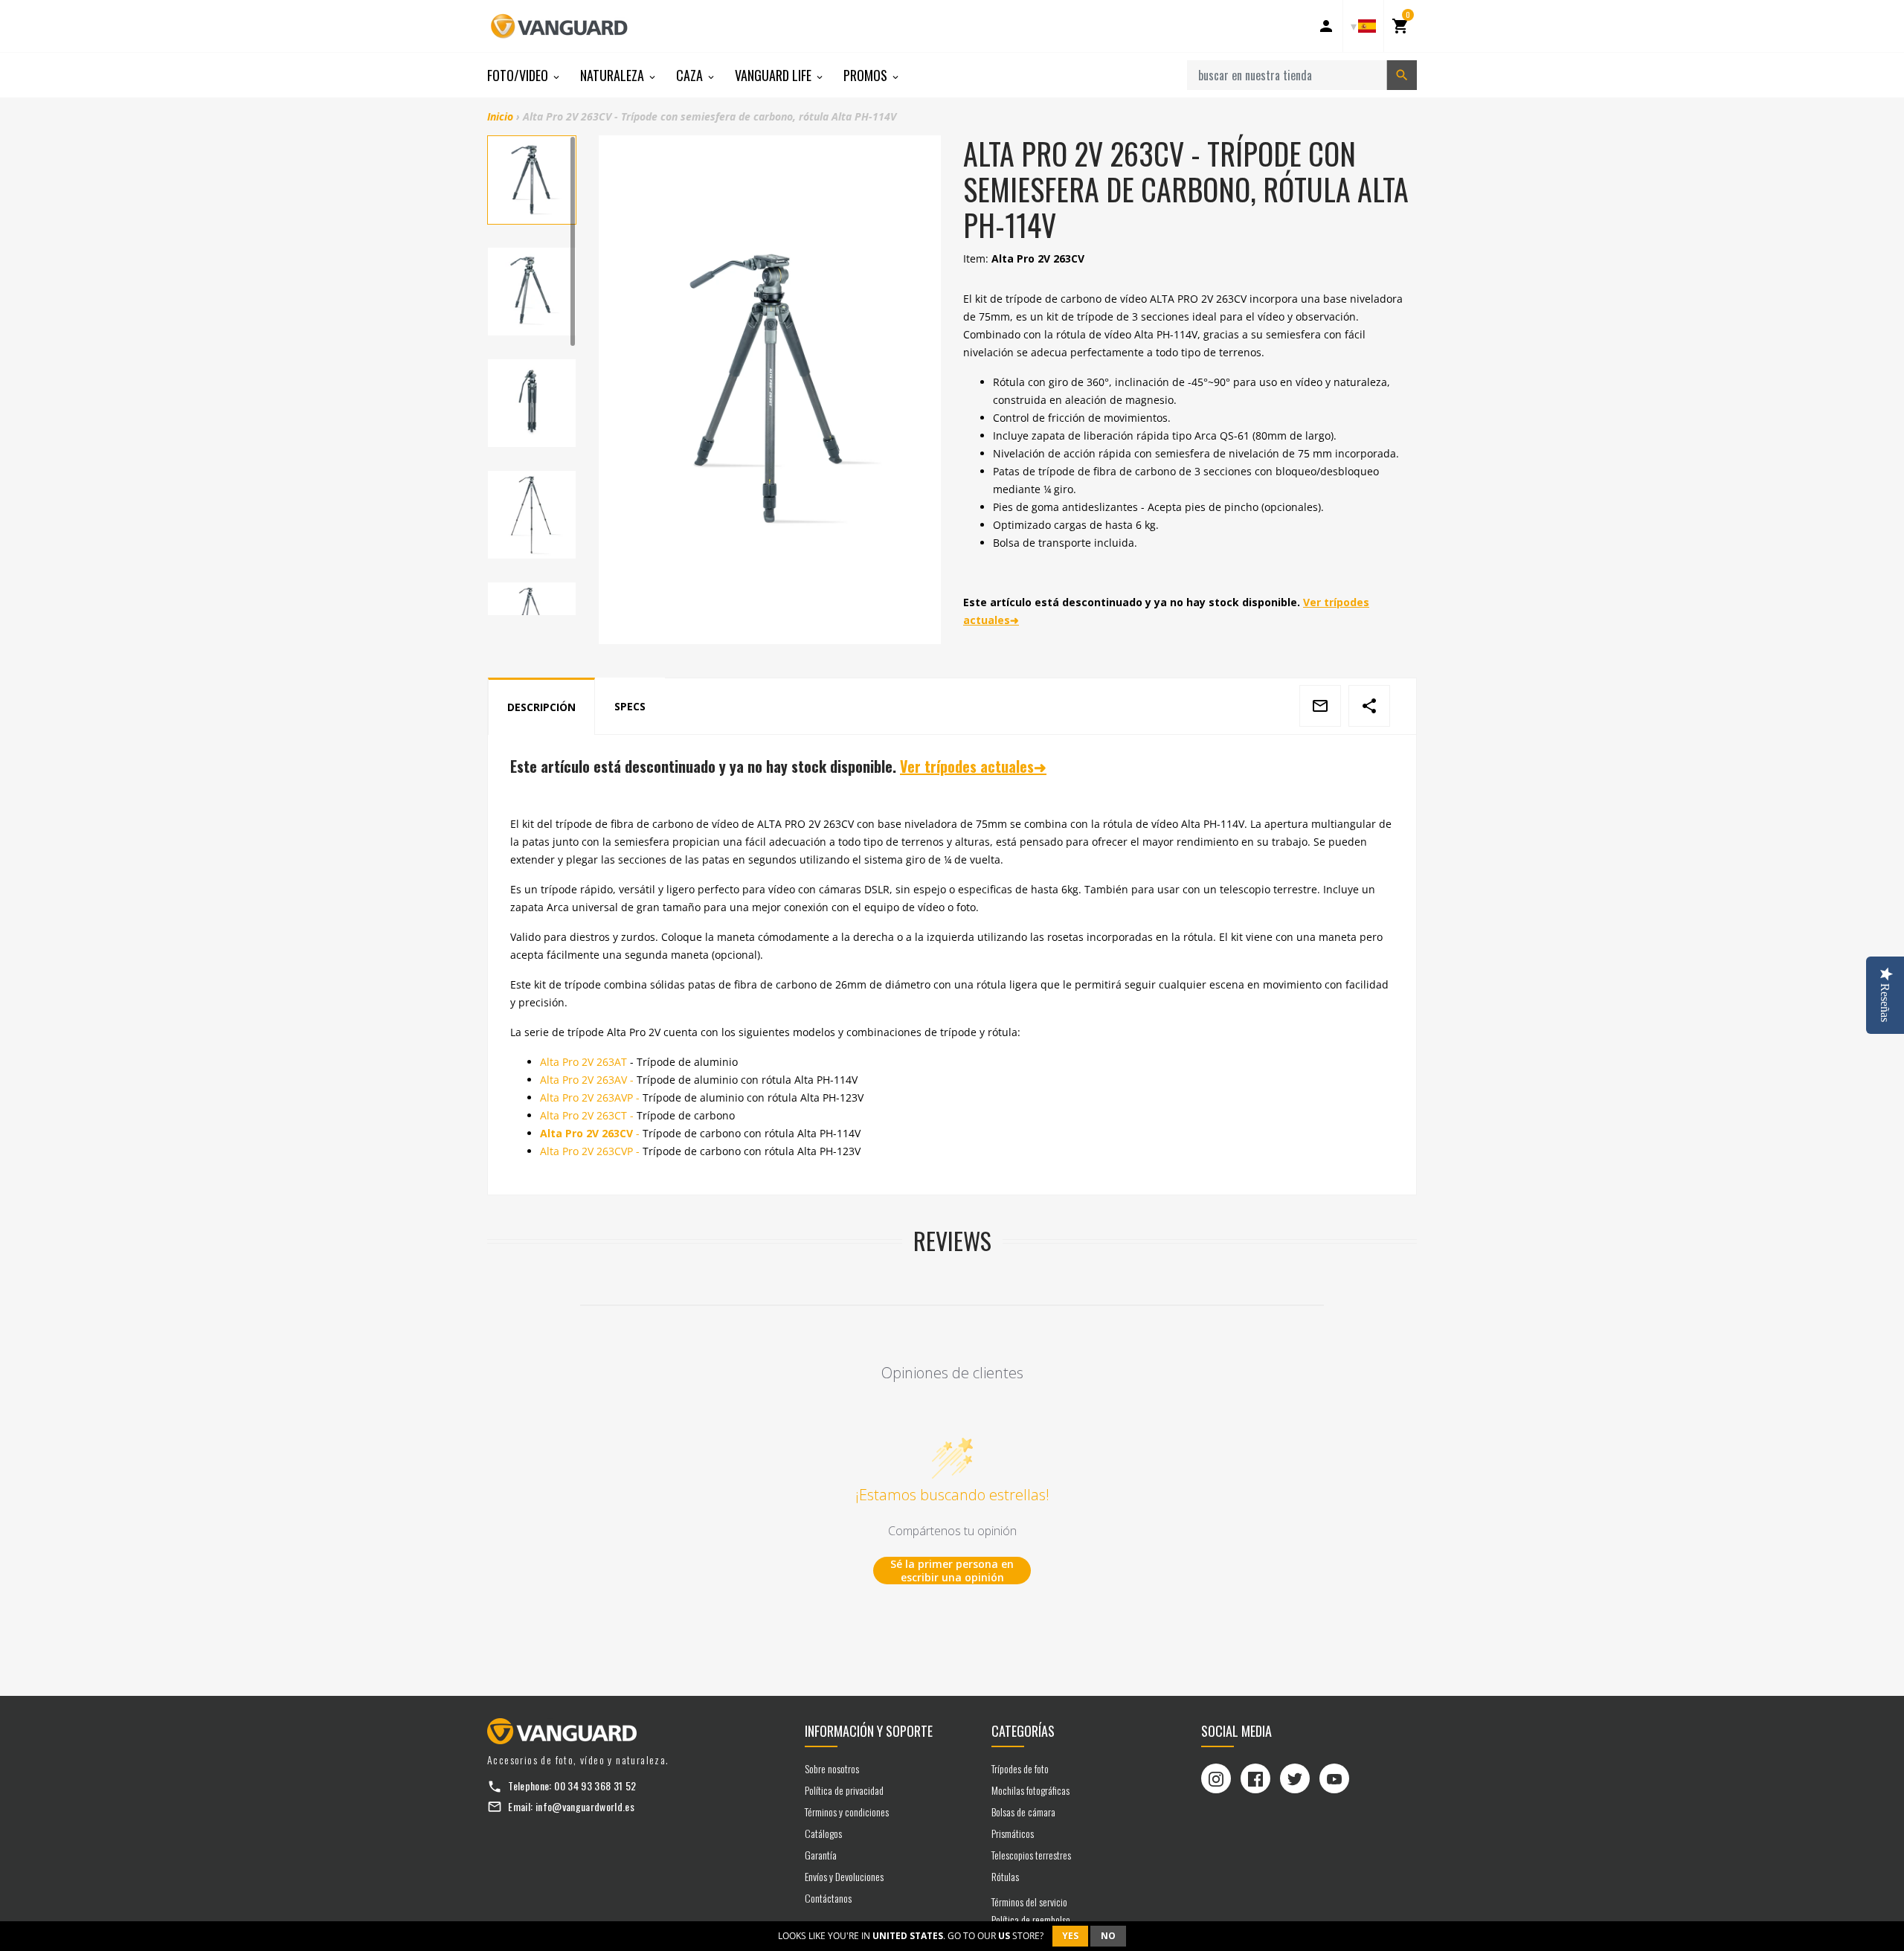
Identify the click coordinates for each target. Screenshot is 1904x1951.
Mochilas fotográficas (1030, 1790)
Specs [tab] (630, 706)
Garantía (821, 1855)
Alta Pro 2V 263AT (583, 1062)
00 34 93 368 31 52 (595, 1786)
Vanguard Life (775, 75)
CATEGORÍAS (1023, 1731)
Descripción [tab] (541, 707)
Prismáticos (1013, 1833)
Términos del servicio (1029, 1902)
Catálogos (823, 1833)
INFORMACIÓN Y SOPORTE (869, 1731)
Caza (691, 75)
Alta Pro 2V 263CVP (590, 1151)
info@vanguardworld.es (585, 1806)
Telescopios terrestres (1031, 1855)
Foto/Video (519, 75)
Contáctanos (828, 1898)
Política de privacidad (844, 1790)
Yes (1070, 1936)
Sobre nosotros (832, 1768)
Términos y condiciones (847, 1812)
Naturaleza (614, 75)
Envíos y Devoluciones (844, 1876)
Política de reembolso (1031, 1919)
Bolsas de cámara (1023, 1812)
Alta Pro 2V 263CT (587, 1115)
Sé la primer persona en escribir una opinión (952, 1571)
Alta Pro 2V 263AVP (590, 1097)
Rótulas (1005, 1876)
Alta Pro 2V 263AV (587, 1080)
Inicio (500, 116)
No (1108, 1936)
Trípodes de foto (1020, 1768)
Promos (867, 75)
